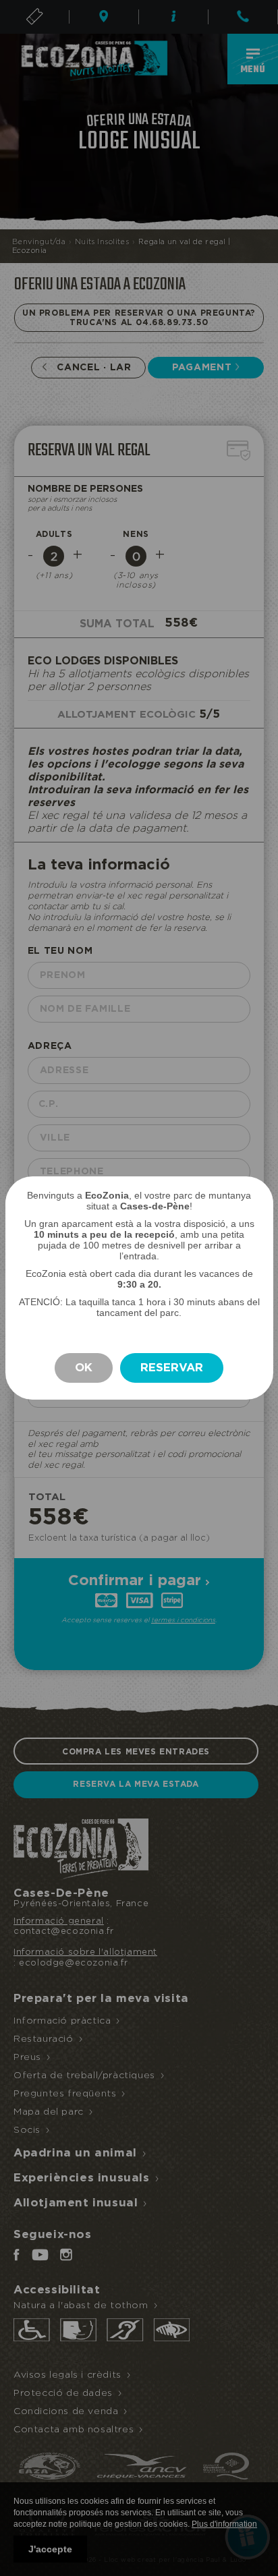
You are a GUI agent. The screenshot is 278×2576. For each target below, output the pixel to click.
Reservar (172, 1368)
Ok (84, 1368)
